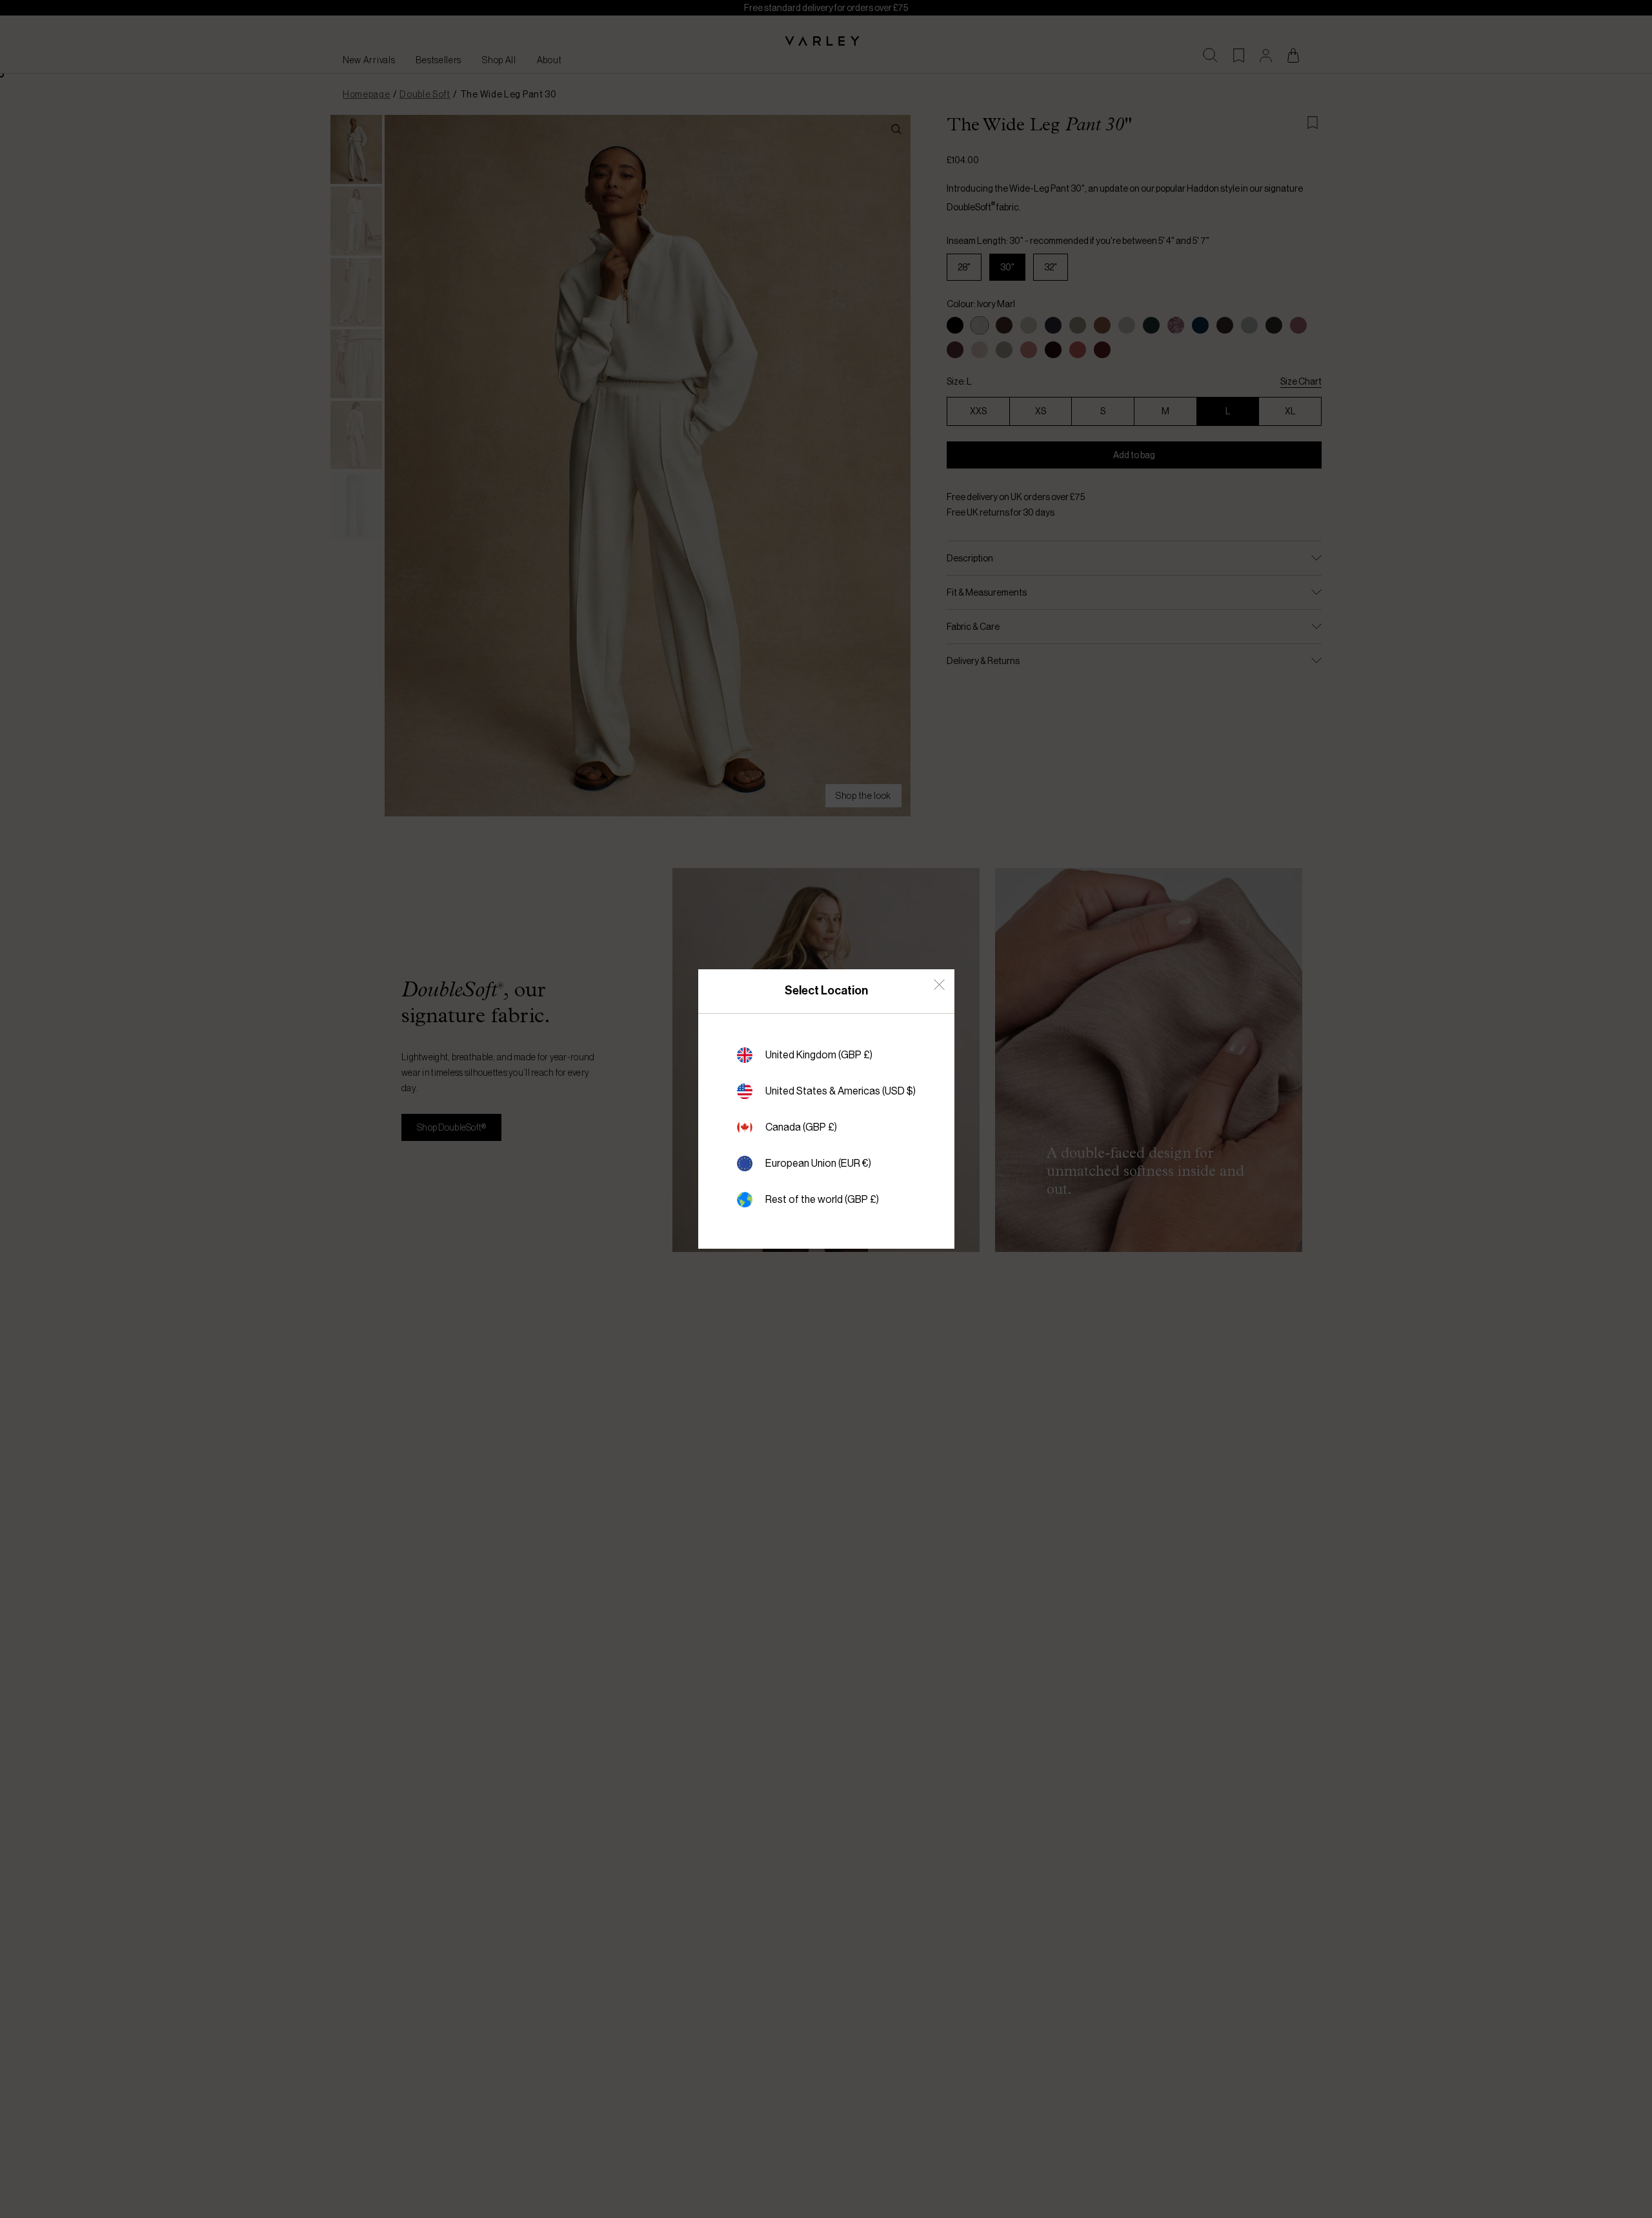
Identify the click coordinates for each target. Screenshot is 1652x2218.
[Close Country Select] (939, 984)
